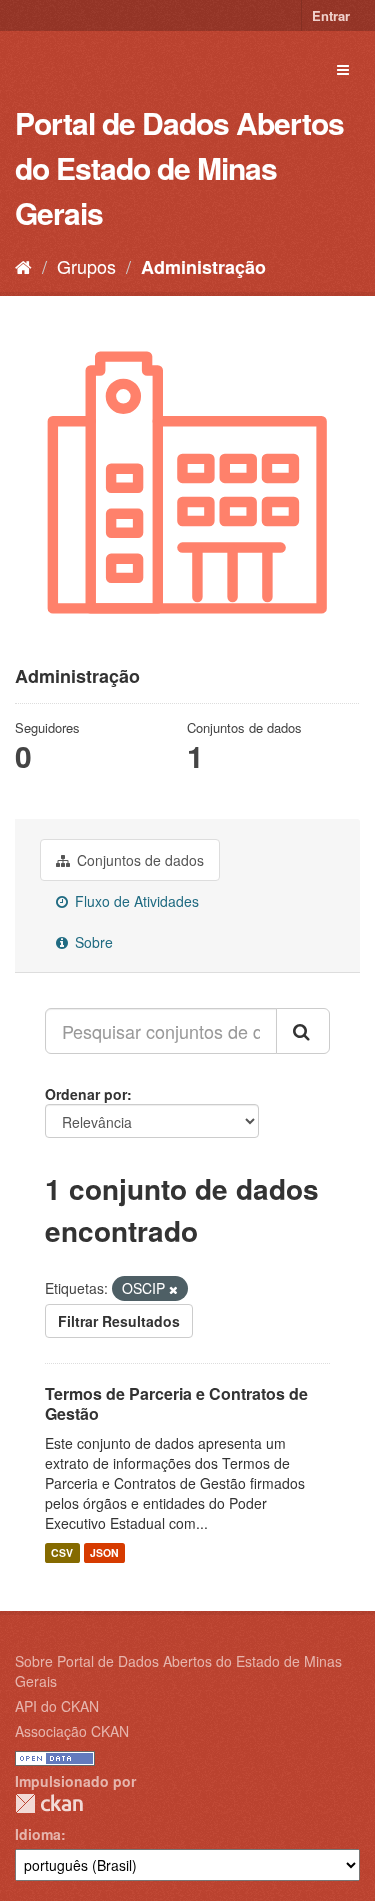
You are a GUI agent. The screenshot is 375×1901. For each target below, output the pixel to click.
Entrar (331, 15)
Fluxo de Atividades (135, 901)
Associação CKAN (72, 1731)
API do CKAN (57, 1706)
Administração (203, 267)
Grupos (86, 266)
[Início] (23, 266)
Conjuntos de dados (138, 860)
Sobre (92, 942)
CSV (62, 1552)
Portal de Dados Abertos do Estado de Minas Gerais (179, 167)
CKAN (49, 1803)
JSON (104, 1552)
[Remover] (173, 1289)
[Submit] (303, 1031)
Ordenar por (86, 1094)
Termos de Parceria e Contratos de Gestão (176, 1404)
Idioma (38, 1834)
